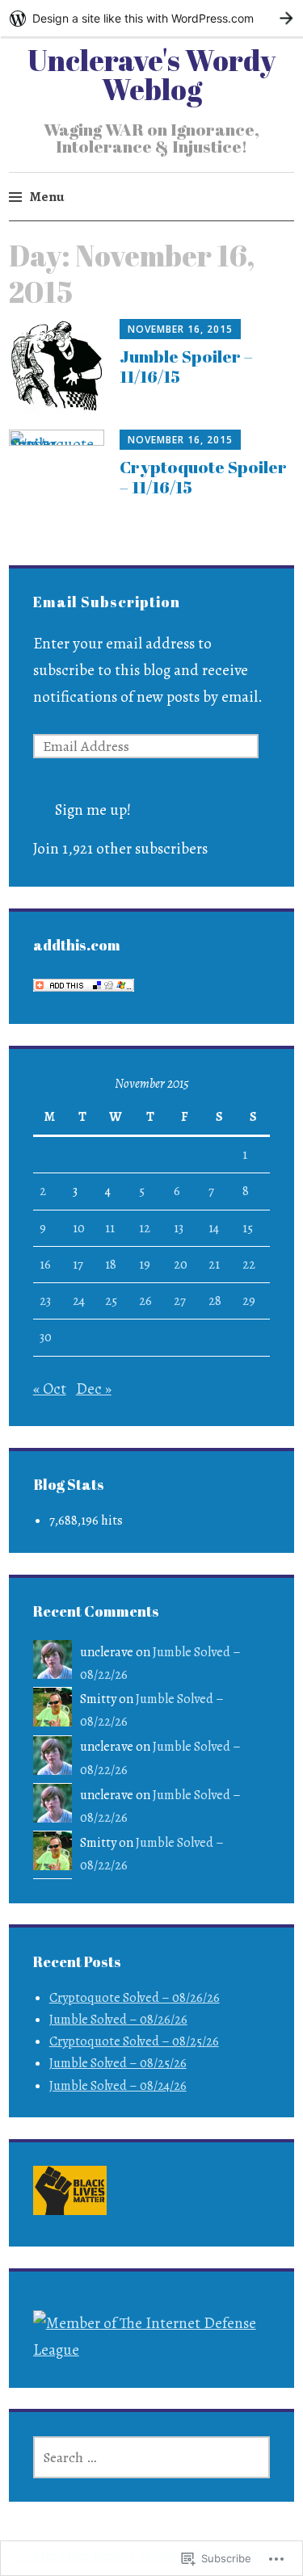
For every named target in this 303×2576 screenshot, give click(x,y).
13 (179, 1228)
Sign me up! (93, 810)
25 (111, 1301)
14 (214, 1228)
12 (145, 1228)
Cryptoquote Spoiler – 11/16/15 (203, 477)
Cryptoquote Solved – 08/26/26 (135, 1998)
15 (248, 1228)
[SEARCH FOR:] (152, 2457)
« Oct (50, 1389)
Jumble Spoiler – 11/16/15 (186, 366)
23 (45, 1301)
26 (145, 1301)
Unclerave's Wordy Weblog (151, 74)
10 (79, 1228)
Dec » (94, 1389)
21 (214, 1265)
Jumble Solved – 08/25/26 (118, 2063)
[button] (70, 2194)
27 (180, 1301)
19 (145, 1265)
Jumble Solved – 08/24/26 (118, 2086)
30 (46, 1337)
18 (111, 1265)
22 (249, 1265)
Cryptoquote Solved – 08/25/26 (134, 2041)
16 (45, 1265)
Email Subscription (107, 602)
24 (79, 1301)
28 (215, 1301)
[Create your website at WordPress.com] (151, 18)
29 (249, 1301)
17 (78, 1265)
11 (110, 1228)
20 (181, 1265)
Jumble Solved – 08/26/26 (118, 2020)
